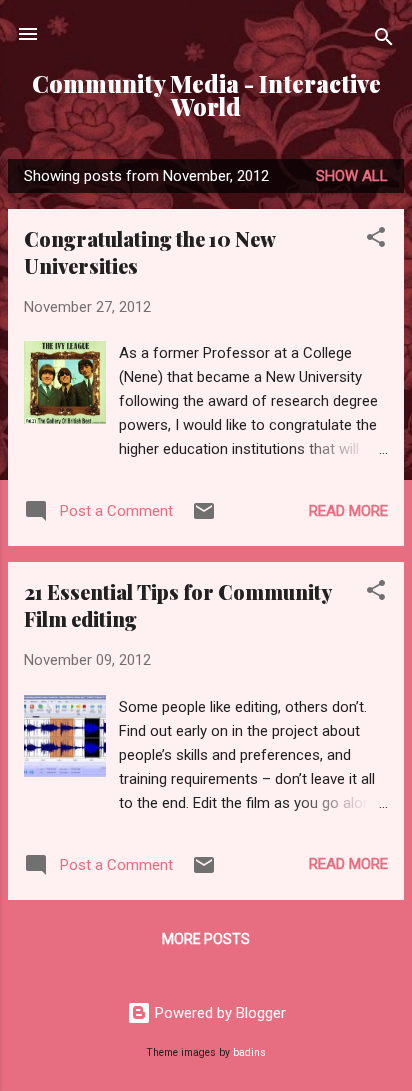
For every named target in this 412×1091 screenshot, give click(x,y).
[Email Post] (204, 518)
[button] (376, 240)
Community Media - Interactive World (206, 95)
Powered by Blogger (218, 1013)
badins (249, 1052)
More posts (206, 939)
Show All (352, 176)
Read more (348, 511)
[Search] (384, 40)
